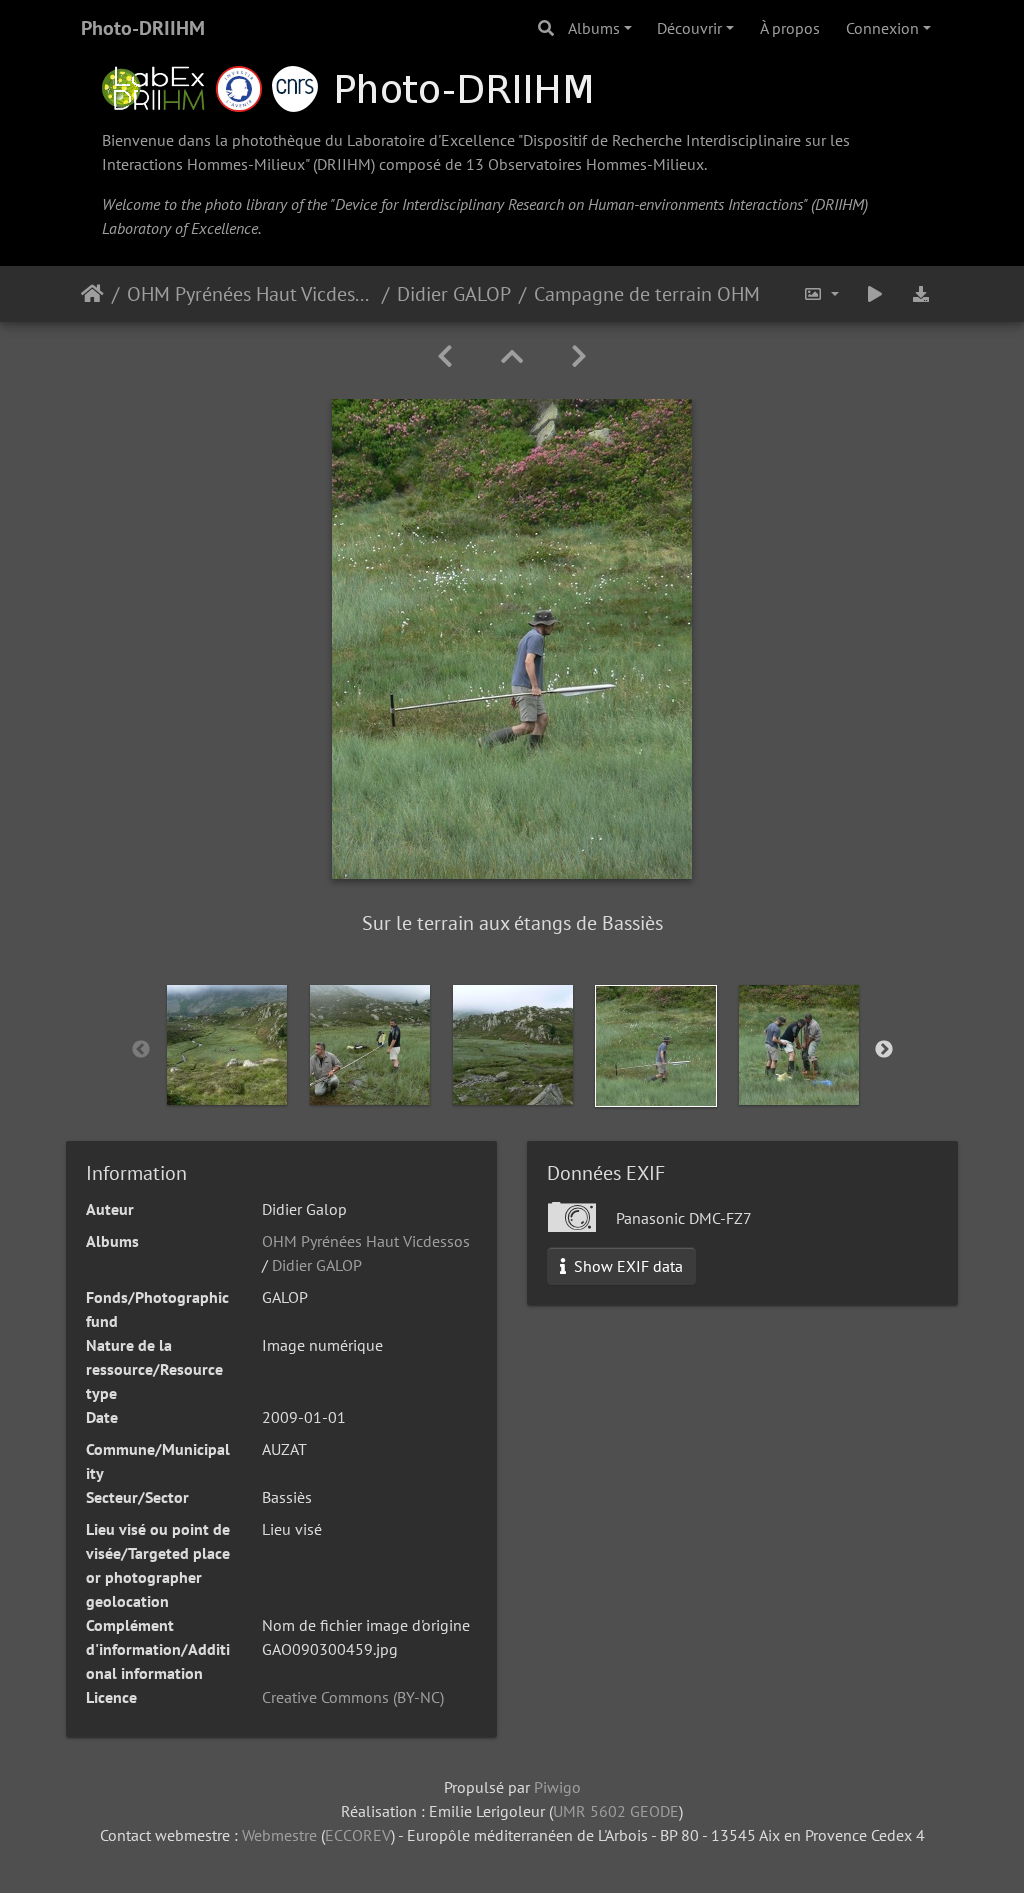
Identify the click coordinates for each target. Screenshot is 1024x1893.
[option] (227, 1045)
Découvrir (689, 28)
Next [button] (884, 1050)
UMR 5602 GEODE (616, 1811)
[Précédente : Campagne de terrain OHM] (445, 356)
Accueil (92, 294)
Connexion (882, 28)
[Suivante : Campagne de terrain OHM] (579, 356)
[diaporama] (875, 294)
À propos (790, 28)
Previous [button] (141, 1050)
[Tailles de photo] (822, 294)
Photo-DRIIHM (143, 28)
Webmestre (279, 1835)
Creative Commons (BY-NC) (353, 1697)
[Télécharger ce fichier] (921, 294)
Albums (594, 28)
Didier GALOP (454, 294)
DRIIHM (344, 164)
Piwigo (557, 1787)
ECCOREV (358, 1835)
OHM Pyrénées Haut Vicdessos (250, 294)
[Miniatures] (512, 356)
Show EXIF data (626, 1266)
